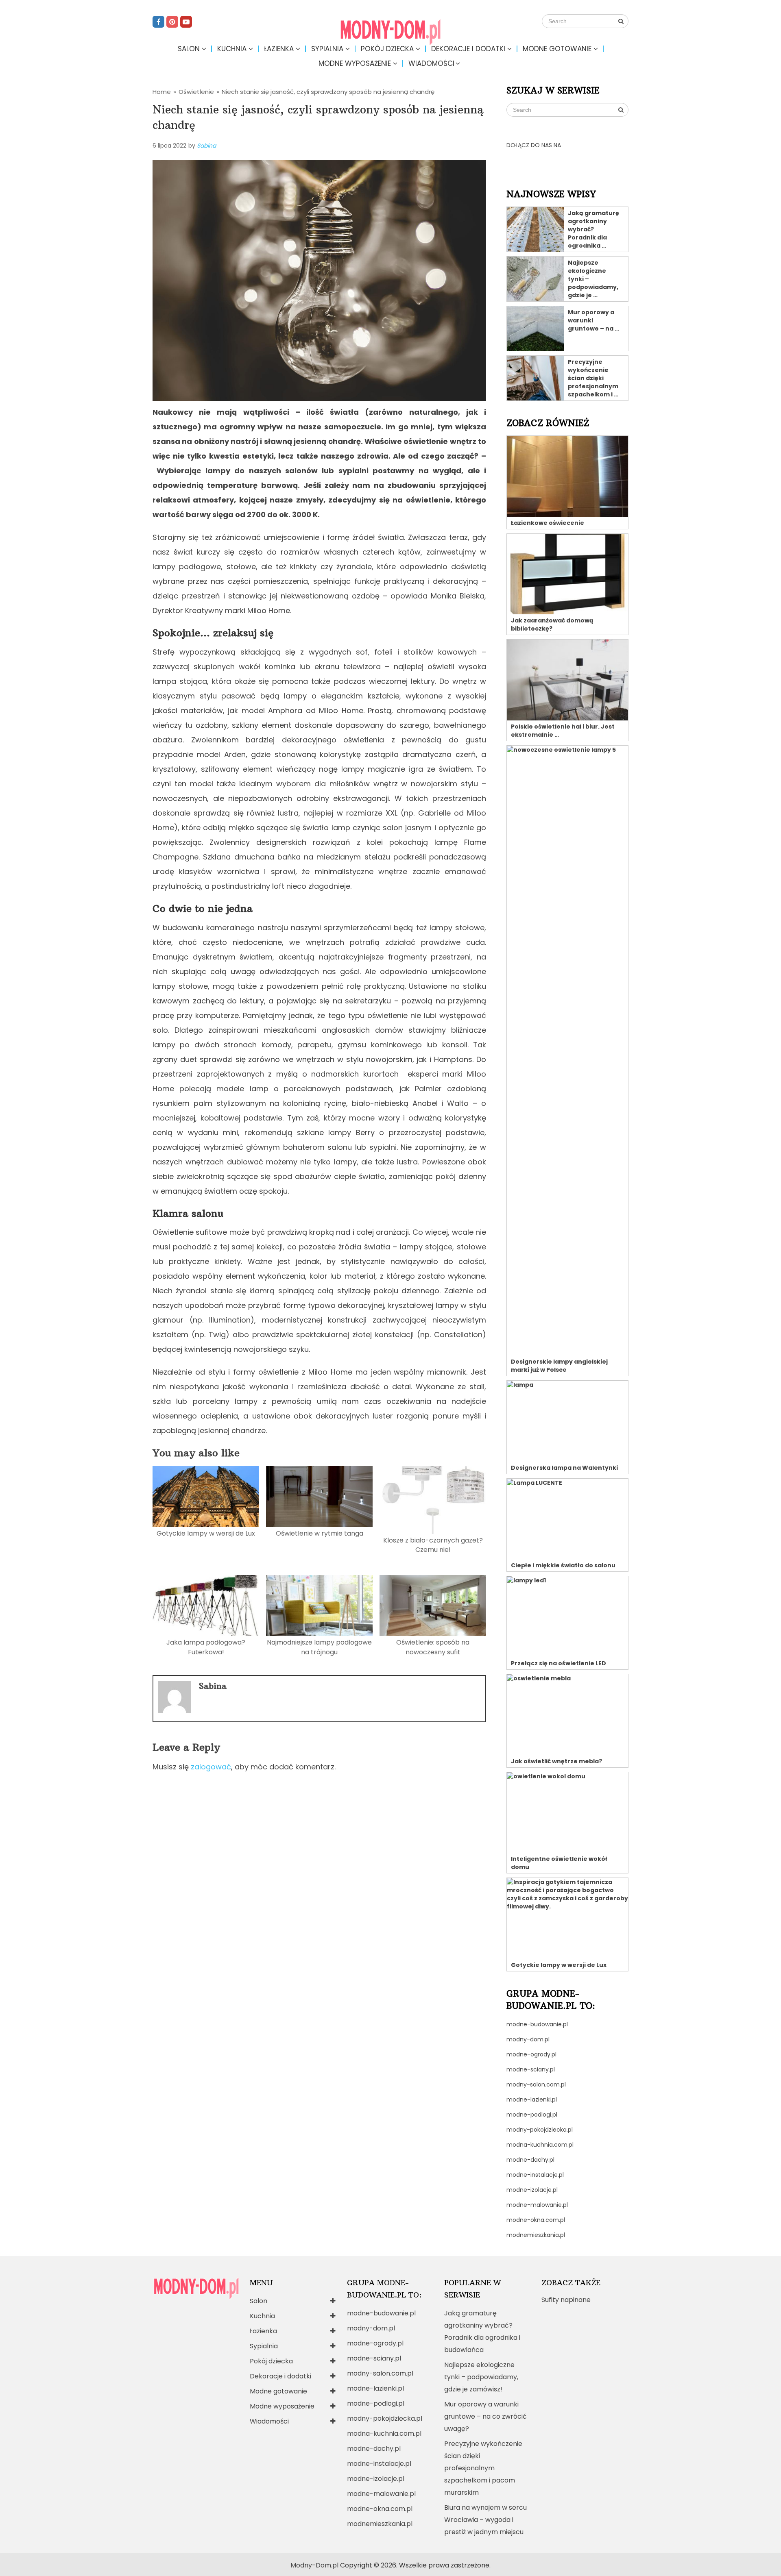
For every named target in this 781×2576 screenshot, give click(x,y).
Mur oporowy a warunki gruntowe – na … (593, 320)
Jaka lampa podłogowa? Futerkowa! (206, 1647)
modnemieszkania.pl (536, 2235)
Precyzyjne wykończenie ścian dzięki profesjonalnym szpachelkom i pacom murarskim (483, 2468)
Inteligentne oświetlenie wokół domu (559, 1863)
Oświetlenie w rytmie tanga (320, 1533)
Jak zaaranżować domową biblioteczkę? (552, 624)
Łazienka (279, 49)
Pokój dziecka (387, 49)
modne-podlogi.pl (532, 2115)
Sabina (206, 146)
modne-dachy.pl (530, 2160)
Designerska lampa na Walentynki (564, 1468)
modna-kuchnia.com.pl (540, 2145)
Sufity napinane (566, 2300)
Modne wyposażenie (355, 63)
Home (162, 92)
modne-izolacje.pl (532, 2190)
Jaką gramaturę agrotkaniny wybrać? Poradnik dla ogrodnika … (593, 229)
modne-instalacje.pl (535, 2175)
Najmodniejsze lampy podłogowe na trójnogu (319, 1647)
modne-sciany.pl (531, 2069)
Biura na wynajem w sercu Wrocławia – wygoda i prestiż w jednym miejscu (485, 2520)
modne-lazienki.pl (532, 2100)
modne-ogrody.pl (531, 2054)
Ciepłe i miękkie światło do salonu (563, 1565)
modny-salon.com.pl (536, 2084)
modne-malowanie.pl (537, 2205)
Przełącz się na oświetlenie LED (558, 1663)
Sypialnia (327, 49)
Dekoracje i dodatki (468, 49)
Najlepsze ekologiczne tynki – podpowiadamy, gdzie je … (593, 279)
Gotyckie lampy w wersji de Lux (206, 1533)
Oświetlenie (196, 92)
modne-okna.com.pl (536, 2220)
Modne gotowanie (557, 49)
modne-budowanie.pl (537, 2024)
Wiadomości (431, 63)
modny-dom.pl (528, 2039)
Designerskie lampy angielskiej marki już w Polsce (559, 1366)
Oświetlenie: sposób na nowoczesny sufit (433, 1647)
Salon (189, 49)
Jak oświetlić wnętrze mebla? (556, 1761)
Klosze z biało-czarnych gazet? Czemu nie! (433, 1545)
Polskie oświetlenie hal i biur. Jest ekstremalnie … (563, 731)
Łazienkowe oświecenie (548, 523)
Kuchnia (232, 49)
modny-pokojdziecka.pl (540, 2130)
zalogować (211, 1767)
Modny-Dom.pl (314, 2565)
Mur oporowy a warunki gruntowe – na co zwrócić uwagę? (485, 2416)
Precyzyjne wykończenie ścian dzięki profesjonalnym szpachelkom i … (593, 378)
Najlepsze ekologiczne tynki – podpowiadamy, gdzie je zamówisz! (481, 2377)
